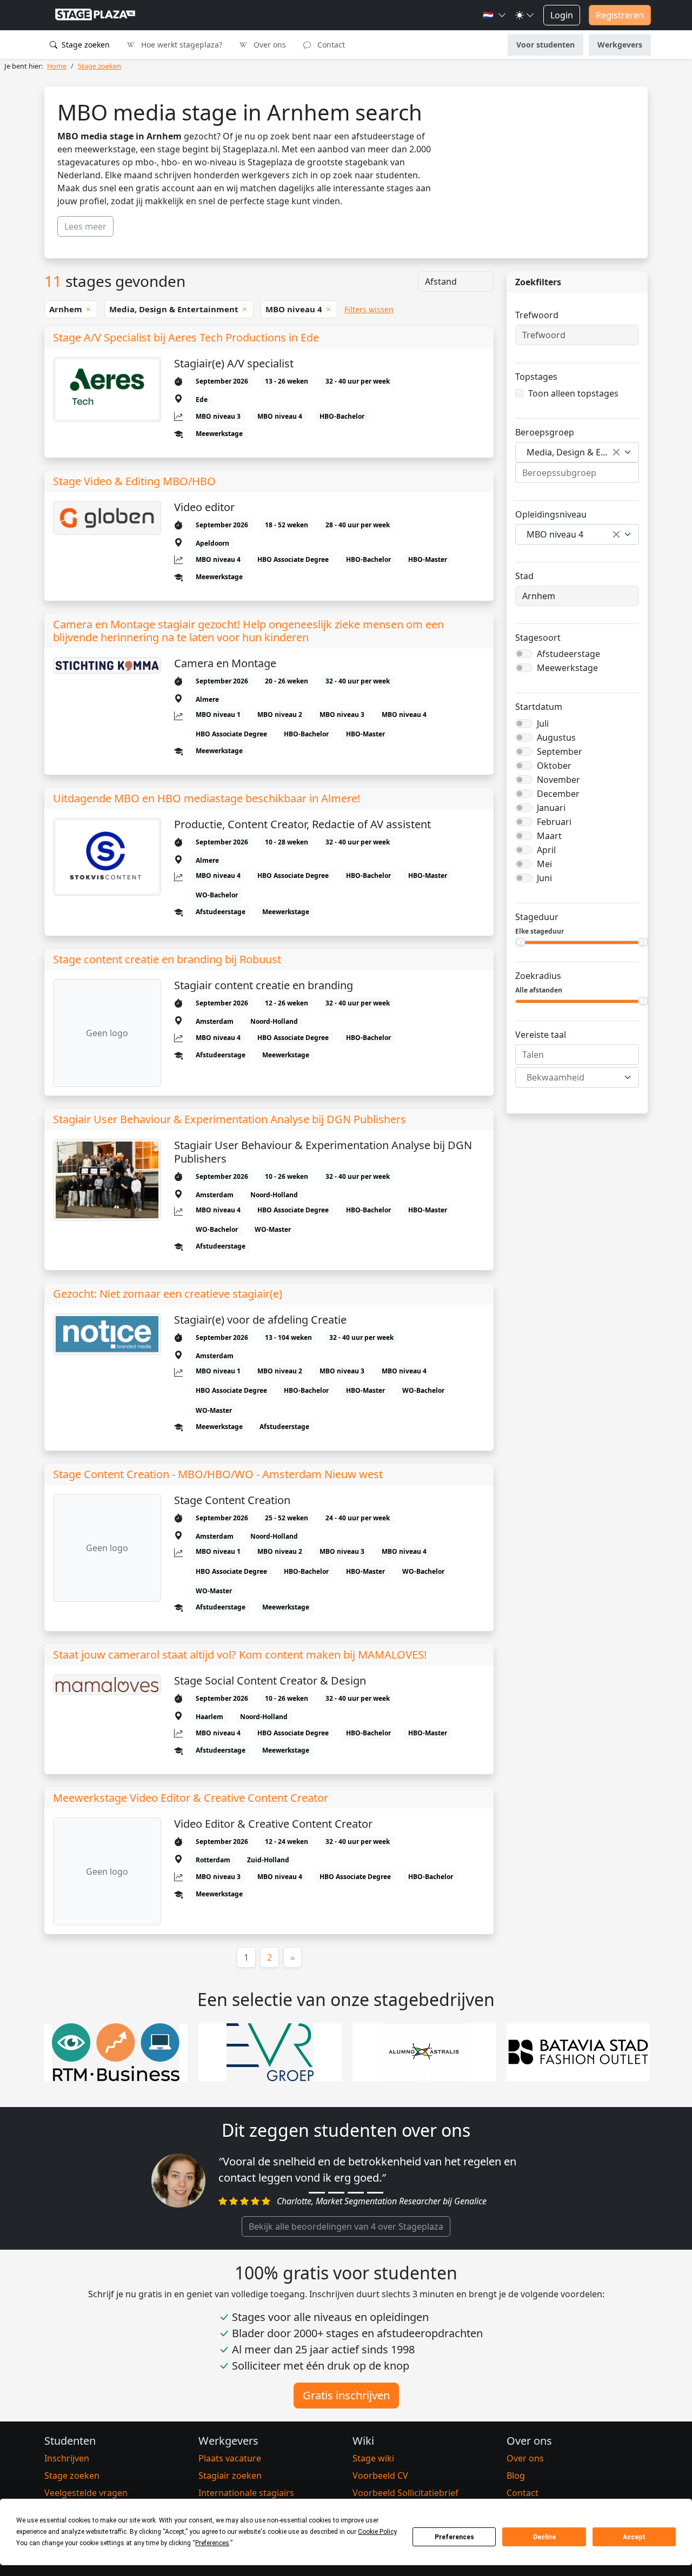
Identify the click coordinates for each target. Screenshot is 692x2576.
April (546, 850)
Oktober (554, 766)
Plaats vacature (230, 2458)
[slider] (520, 942)
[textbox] (571, 1077)
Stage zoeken (85, 45)
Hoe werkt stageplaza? (181, 45)
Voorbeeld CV (380, 2476)
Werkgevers (620, 45)
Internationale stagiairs (246, 2493)
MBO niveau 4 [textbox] (555, 534)
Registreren (620, 15)
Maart (549, 836)
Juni (544, 878)
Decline (544, 2537)
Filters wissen (369, 309)
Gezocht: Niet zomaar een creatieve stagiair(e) (168, 1294)
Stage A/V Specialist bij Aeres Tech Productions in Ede (186, 338)
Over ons (269, 45)
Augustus (556, 737)
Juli (543, 723)
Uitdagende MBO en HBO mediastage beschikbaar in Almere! (207, 799)
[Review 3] (356, 2193)
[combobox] (577, 452)
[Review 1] (317, 2193)
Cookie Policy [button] (377, 2532)
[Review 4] (375, 2193)
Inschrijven (67, 2458)
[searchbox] (577, 473)
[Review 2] (336, 2193)
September (560, 752)
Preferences (454, 2537)
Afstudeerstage (568, 654)
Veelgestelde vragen (86, 2493)
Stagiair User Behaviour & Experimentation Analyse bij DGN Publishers (229, 1119)
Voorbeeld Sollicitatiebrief (405, 2493)
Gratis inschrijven (346, 2395)
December (558, 794)
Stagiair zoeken (230, 2476)
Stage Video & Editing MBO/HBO (134, 481)
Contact (330, 45)
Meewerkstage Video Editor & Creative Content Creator (191, 1798)
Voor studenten (545, 45)
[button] (495, 15)
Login (562, 15)
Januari (551, 808)
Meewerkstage (567, 668)
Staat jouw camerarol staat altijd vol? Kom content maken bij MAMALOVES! (240, 1655)
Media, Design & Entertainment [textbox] (573, 452)
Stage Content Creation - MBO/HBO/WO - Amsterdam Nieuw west (218, 1474)
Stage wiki (373, 2458)
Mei (544, 864)
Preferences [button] (212, 2543)
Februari (554, 822)
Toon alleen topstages (573, 393)
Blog (516, 2476)
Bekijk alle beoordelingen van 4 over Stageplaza (346, 2226)
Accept (634, 2537)
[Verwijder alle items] (616, 452)
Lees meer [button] (85, 226)
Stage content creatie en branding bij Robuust (167, 960)
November (558, 780)
